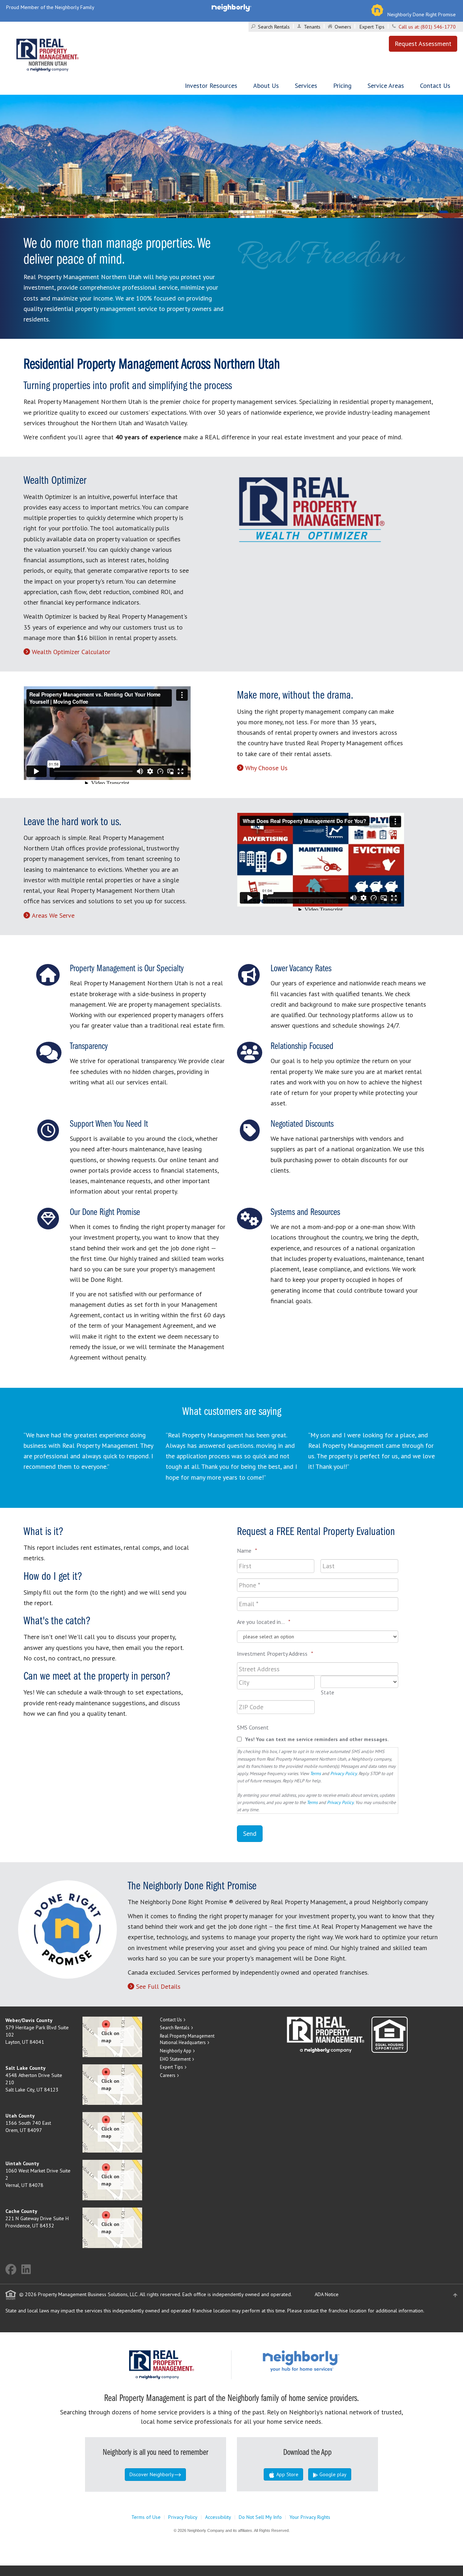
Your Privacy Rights (310, 2517)
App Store (287, 2474)
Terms (315, 1773)
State (328, 1692)
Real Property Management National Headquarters (187, 2039)
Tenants (312, 27)
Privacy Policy (343, 1773)
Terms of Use (146, 2517)
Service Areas (386, 86)
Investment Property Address (275, 1654)
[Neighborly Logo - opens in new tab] (323, 2360)
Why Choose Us (266, 768)
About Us (266, 86)
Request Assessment (423, 44)
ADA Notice (327, 2294)
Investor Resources (211, 86)
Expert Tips (372, 27)
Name (247, 1551)
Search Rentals (274, 27)
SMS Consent (253, 1727)
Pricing (342, 86)
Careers (168, 2075)
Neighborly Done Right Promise (422, 14)
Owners (343, 27)
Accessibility (218, 2517)
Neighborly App (176, 2051)
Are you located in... (264, 1622)
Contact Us (435, 86)
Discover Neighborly (152, 2474)
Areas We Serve (53, 915)
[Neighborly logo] (231, 7)
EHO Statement (175, 2059)
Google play (332, 2474)
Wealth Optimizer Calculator (71, 652)
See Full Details (158, 1986)
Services (306, 86)
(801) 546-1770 (438, 27)
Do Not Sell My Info (260, 2517)
